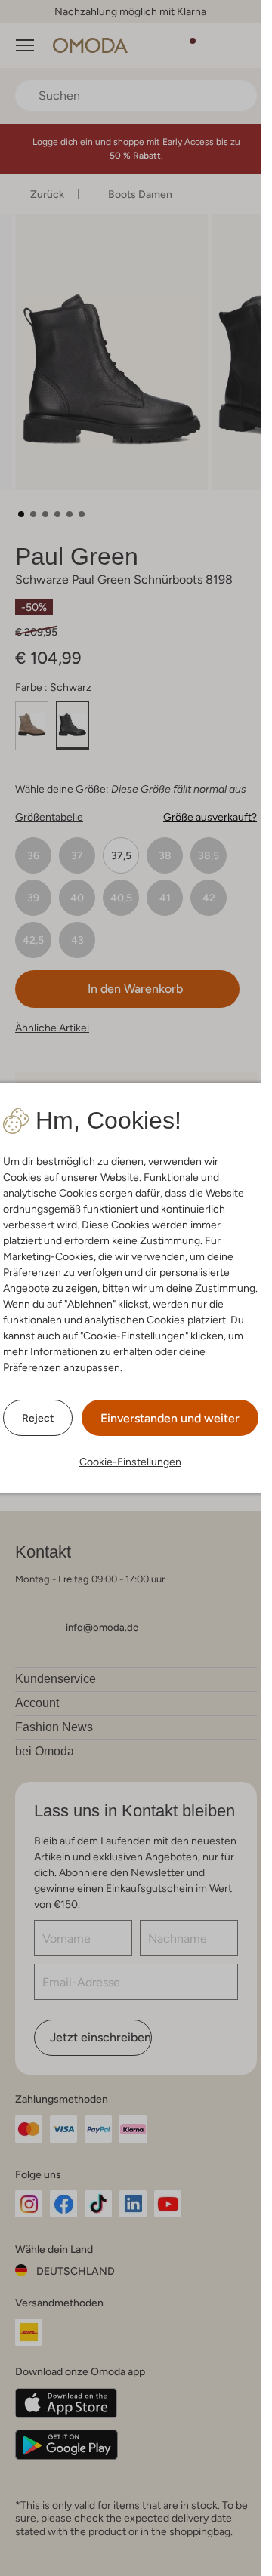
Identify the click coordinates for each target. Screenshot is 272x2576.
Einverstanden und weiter (170, 1418)
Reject (38, 1418)
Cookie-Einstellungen (130, 1462)
